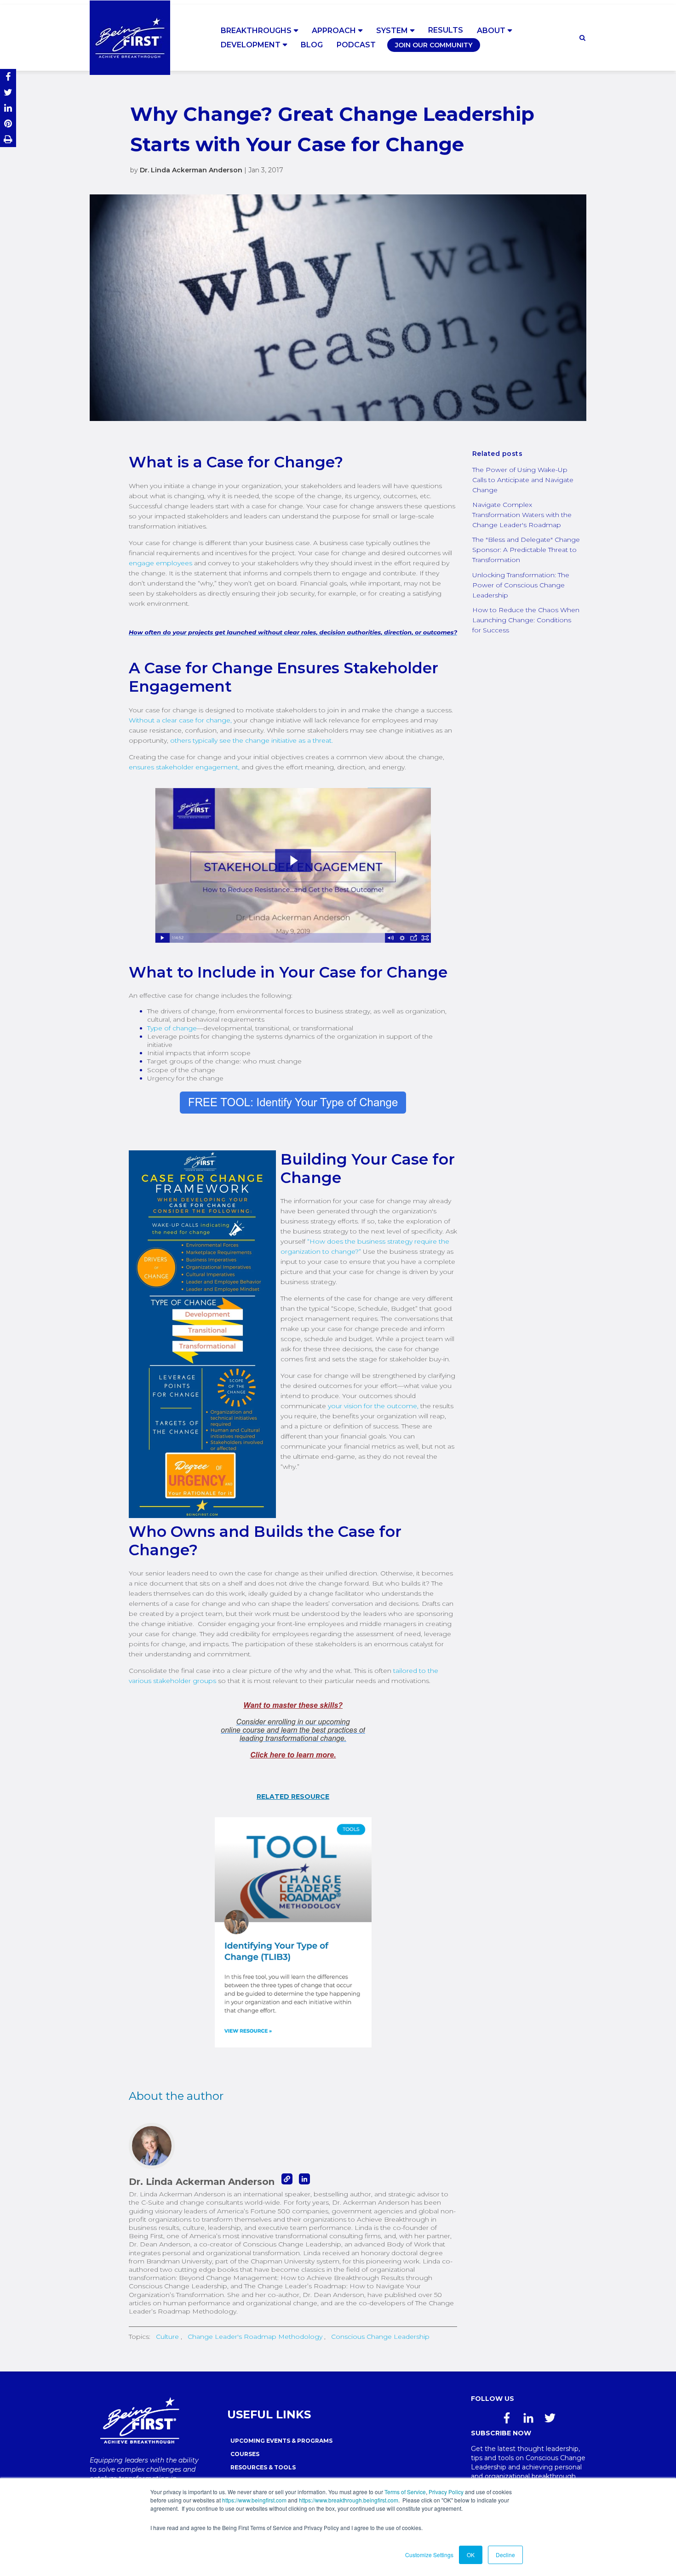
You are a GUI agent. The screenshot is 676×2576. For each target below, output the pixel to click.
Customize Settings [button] (429, 2555)
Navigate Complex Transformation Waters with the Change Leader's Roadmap (522, 515)
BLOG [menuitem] (312, 45)
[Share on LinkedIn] (8, 108)
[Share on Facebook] (8, 77)
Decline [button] (505, 2555)
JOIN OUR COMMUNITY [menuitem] (434, 45)
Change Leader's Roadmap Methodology (255, 2337)
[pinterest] (8, 124)
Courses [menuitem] (245, 2454)
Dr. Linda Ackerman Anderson (191, 170)
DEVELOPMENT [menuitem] (251, 45)
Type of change (172, 1028)
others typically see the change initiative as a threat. (252, 740)
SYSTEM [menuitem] (392, 31)
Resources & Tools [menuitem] (263, 2467)
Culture (167, 2337)
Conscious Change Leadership (380, 2337)
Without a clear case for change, (180, 720)
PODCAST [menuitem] (356, 45)
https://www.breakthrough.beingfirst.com (349, 2500)
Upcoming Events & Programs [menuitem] (281, 2441)
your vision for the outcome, (374, 1406)
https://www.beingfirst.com (254, 2500)
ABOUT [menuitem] (491, 31)
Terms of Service (405, 2492)
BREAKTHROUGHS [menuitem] (256, 31)
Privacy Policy (446, 2492)
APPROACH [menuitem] (334, 31)
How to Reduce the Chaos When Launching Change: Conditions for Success (526, 620)
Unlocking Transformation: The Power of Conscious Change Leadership (521, 585)
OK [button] (471, 2555)
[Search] (582, 38)
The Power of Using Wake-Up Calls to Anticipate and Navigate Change (523, 480)
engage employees (160, 563)
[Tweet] (8, 92)
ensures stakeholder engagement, (184, 767)
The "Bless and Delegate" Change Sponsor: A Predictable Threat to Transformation (526, 550)
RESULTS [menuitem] (446, 30)
